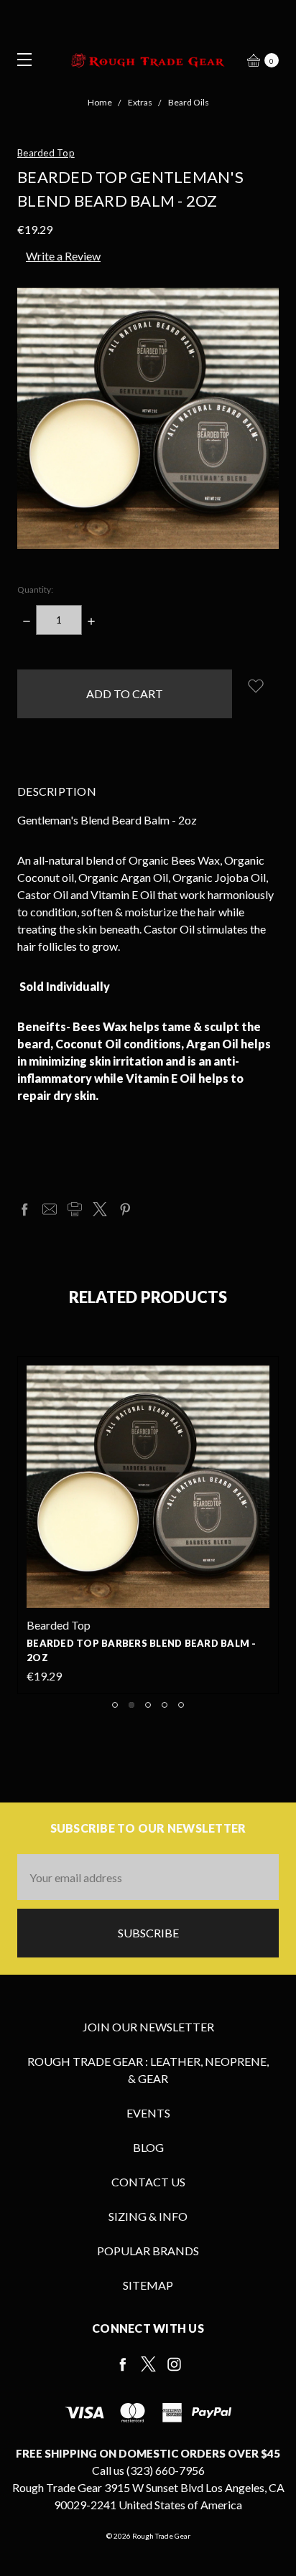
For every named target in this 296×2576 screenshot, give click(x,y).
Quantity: (35, 589)
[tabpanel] (148, 1525)
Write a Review (63, 256)
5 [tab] (181, 1705)
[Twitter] (100, 1209)
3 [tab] (148, 1705)
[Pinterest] (125, 1209)
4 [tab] (165, 1705)
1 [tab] (115, 1705)
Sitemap (148, 2285)
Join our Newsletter (148, 2027)
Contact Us (148, 2182)
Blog (148, 2147)
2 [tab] (131, 1705)
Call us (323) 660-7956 (148, 2470)
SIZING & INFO (148, 2216)
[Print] (75, 1209)
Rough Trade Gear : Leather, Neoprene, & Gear (148, 2070)
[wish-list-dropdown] (255, 686)
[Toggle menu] (20, 59)
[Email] (50, 1209)
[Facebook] (24, 1209)
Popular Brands (148, 2251)
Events (148, 2113)
